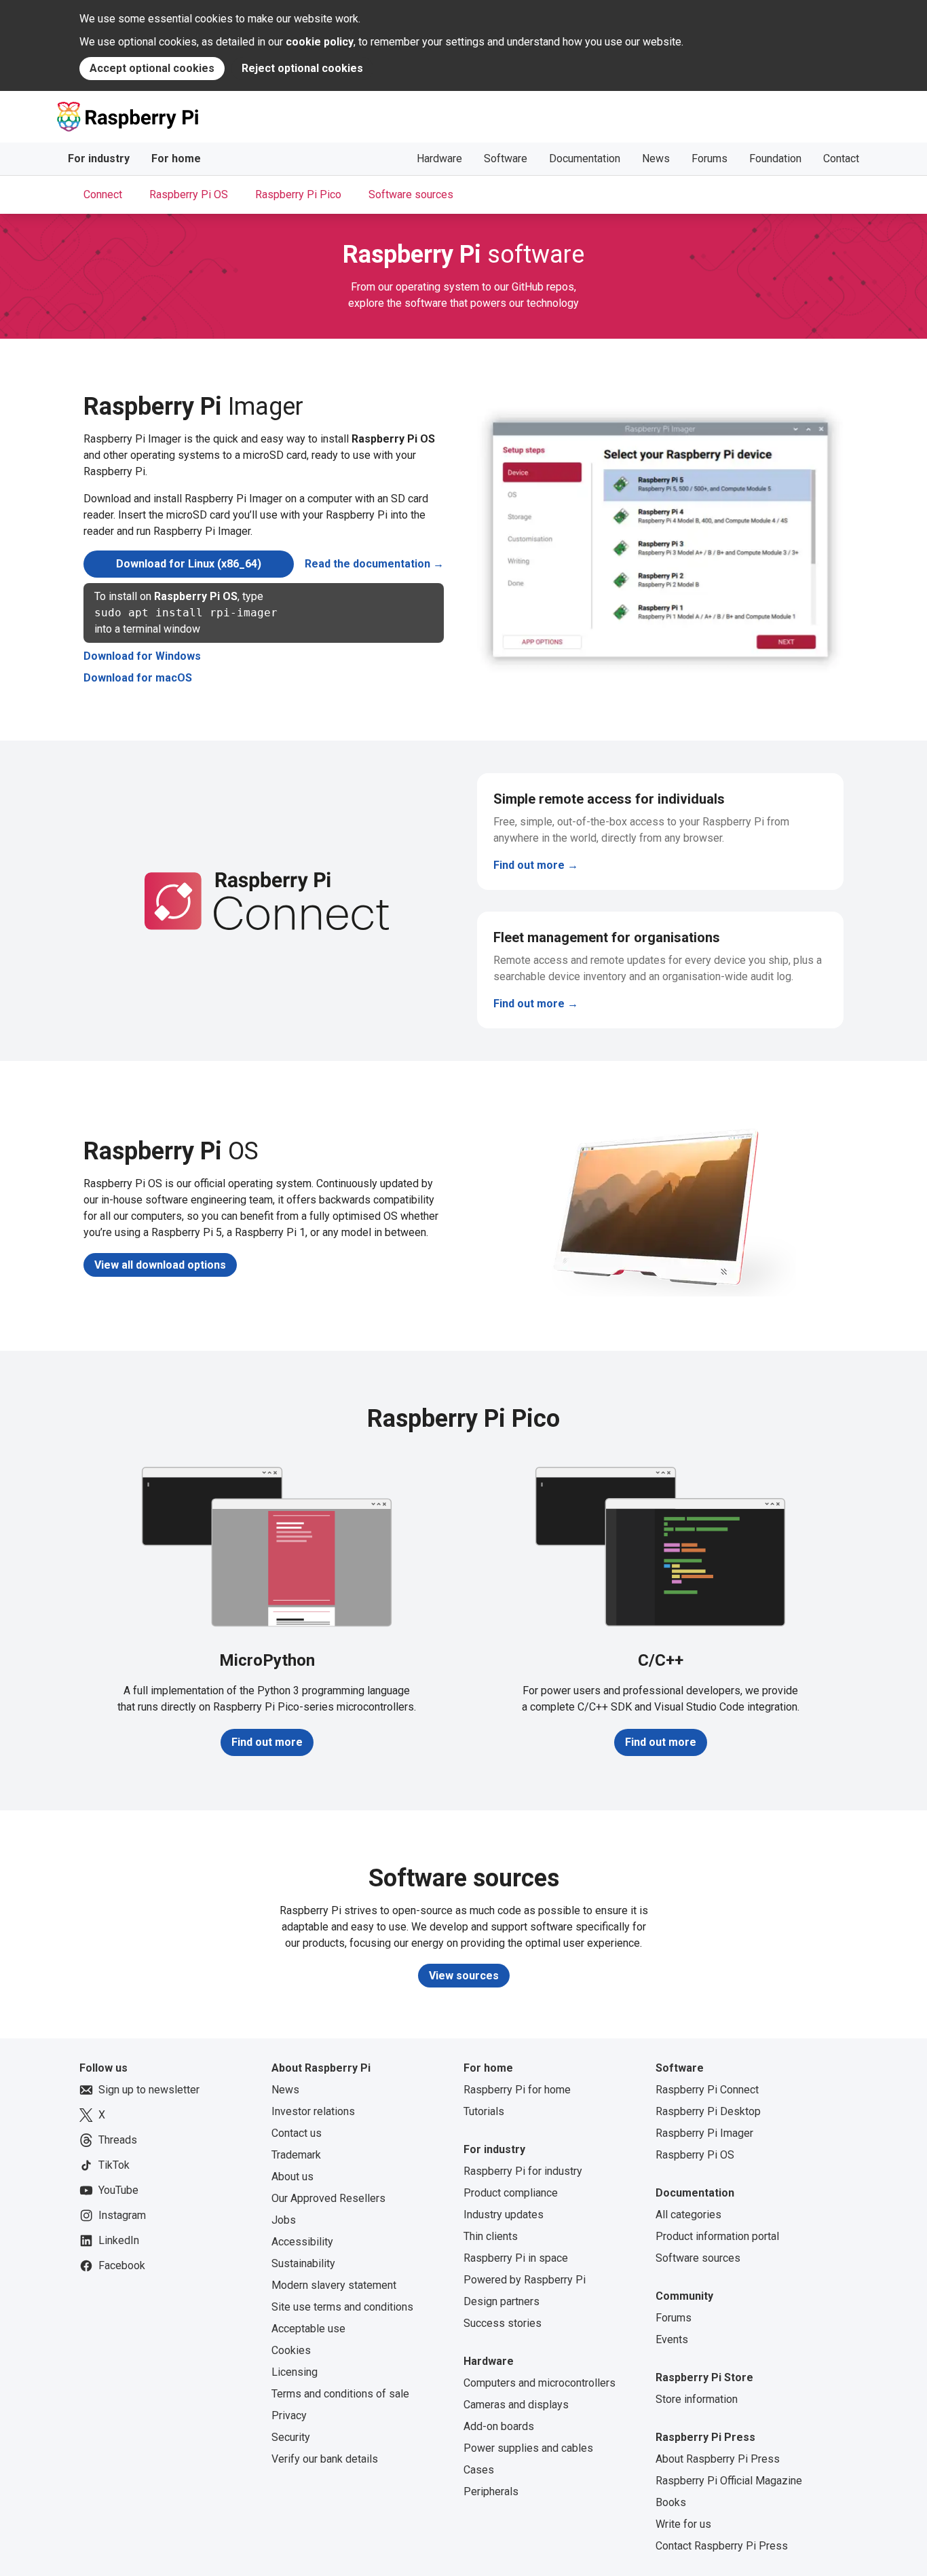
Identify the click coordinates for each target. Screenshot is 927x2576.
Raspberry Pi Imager (704, 2133)
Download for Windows (142, 656)
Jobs (284, 2220)
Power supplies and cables (528, 2448)
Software (506, 158)
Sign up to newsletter (149, 2090)
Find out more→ (638, 865)
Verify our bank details (325, 2459)
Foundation (775, 158)
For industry (99, 158)
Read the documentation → (374, 564)
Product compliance (511, 2193)
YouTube (118, 2190)
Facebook (122, 2265)
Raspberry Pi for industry (523, 2171)
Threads (118, 2140)
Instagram (122, 2215)
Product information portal (717, 2236)
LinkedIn (119, 2240)
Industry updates (504, 2215)
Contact (841, 158)
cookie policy (320, 42)
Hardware (439, 158)
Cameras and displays (516, 2405)
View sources (464, 1976)
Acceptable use (308, 2329)
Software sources (698, 2258)
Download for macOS (138, 678)
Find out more (267, 1742)
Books (671, 2502)
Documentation (585, 158)
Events (672, 2339)
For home (176, 158)
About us (292, 2177)
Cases (479, 2470)
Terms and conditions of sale (340, 2394)
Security (291, 2437)
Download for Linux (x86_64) (189, 564)
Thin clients (491, 2236)
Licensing (295, 2372)
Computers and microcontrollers (540, 2383)
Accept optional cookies (152, 68)
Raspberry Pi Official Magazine (729, 2481)
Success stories (503, 2323)
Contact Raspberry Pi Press (722, 2546)
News (656, 158)
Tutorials (484, 2111)
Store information (697, 2399)
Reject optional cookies (302, 68)
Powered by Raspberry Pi (525, 2280)
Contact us (297, 2133)
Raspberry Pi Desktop (708, 2111)
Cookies (291, 2350)
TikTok (114, 2165)
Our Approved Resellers (328, 2198)
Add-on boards (499, 2426)
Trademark (296, 2155)
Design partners (502, 2301)
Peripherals (491, 2491)
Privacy (289, 2415)
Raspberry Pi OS (695, 2155)
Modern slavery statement (334, 2285)
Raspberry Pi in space (516, 2258)
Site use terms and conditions (342, 2307)
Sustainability (303, 2263)
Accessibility (302, 2242)
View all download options (160, 1265)
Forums (710, 158)
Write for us (683, 2524)
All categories (688, 2215)
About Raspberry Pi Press (718, 2459)
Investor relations (313, 2111)
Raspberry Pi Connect (707, 2090)
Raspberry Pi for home (517, 2090)
